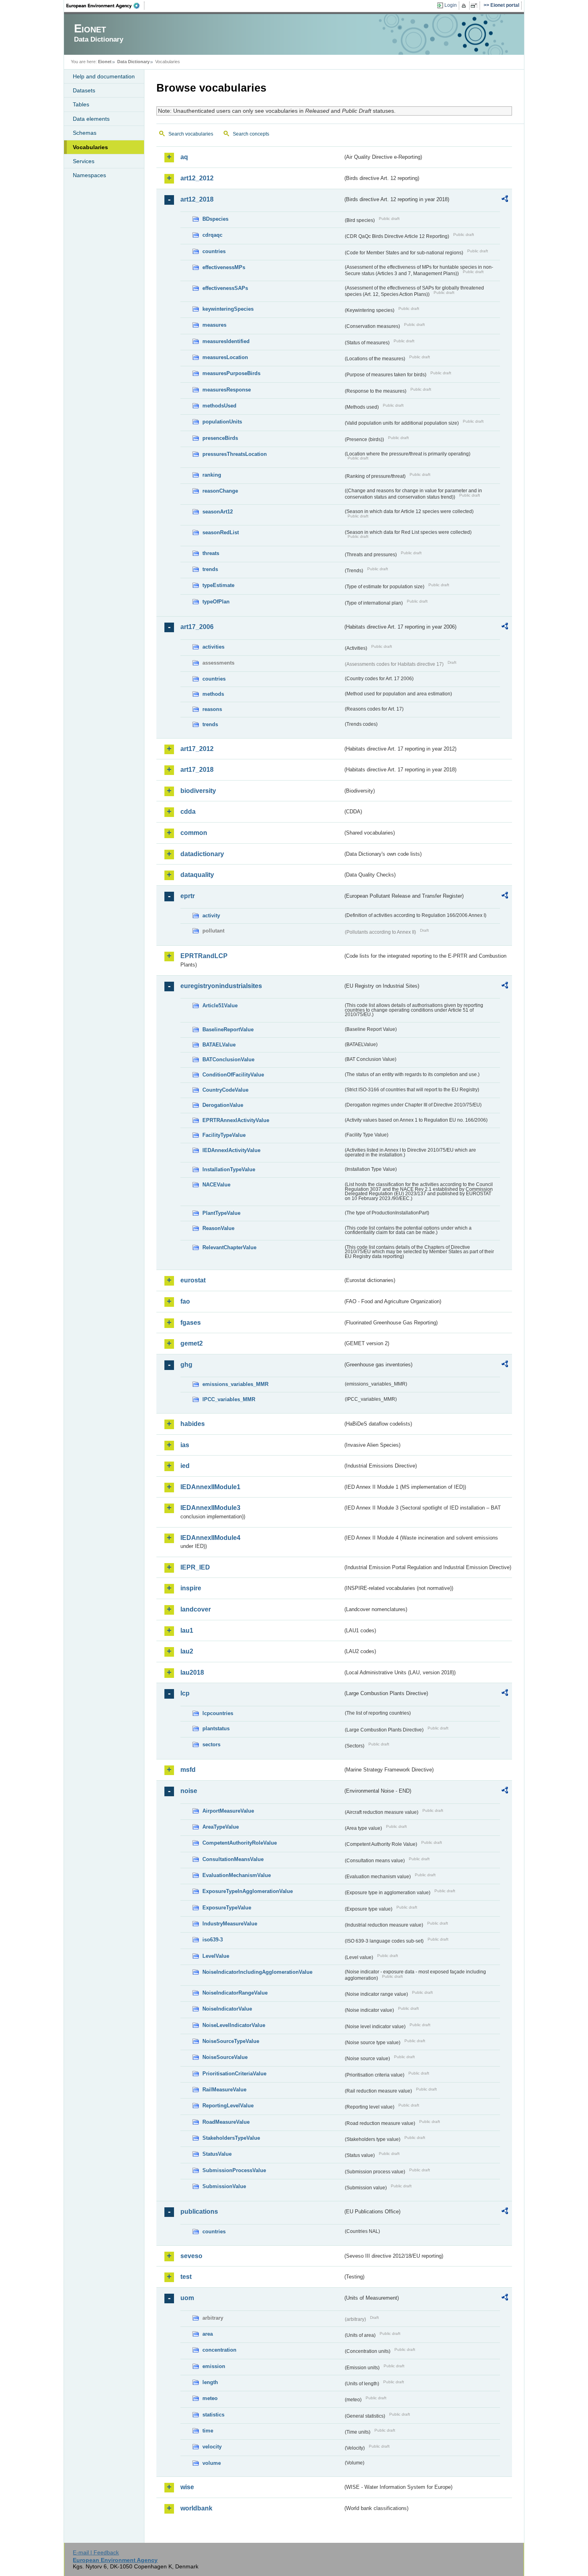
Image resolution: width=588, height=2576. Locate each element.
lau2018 (192, 1672)
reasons (212, 709)
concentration (219, 2350)
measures (214, 325)
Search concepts (251, 134)
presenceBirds (220, 438)
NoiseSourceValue (225, 2057)
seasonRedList (221, 532)
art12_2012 (197, 178)
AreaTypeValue (221, 1827)
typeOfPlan (216, 602)
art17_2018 (197, 770)
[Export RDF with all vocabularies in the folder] (505, 200)
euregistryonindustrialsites (221, 986)
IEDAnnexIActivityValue (231, 1150)
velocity (212, 2447)
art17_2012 (197, 749)
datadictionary (202, 854)
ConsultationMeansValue (233, 1859)
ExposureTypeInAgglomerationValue (248, 1891)
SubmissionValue (224, 2186)
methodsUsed (219, 406)
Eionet (105, 62)
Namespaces (89, 175)
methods (213, 694)
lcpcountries (218, 1713)
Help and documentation (104, 76)
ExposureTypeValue (227, 1908)
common (194, 833)
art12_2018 (197, 199)
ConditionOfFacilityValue (233, 1075)
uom (187, 2298)
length (210, 2382)
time (208, 2431)
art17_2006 (197, 627)
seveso (191, 2256)
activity (211, 916)
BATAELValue (219, 1045)
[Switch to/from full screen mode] (475, 6)
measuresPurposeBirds (231, 373)
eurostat (193, 1280)
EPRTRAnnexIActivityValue (236, 1120)
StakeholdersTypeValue (231, 2138)
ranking (212, 475)
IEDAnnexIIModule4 (210, 1538)
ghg (186, 1365)
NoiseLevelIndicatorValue (234, 2025)
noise (189, 1791)
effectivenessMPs (224, 267)
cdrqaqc (212, 235)
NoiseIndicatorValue (227, 2009)
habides (193, 1424)
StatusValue (217, 2154)
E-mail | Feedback (96, 2552)
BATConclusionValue (228, 1059)
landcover (196, 1609)
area (208, 2334)
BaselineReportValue (228, 1029)
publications (199, 2212)
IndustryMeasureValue (230, 1924)
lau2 (187, 1651)
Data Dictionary (133, 62)
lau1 (187, 1630)
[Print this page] (465, 6)
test (186, 2277)
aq (184, 157)
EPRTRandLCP (204, 956)
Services (84, 161)
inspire (191, 1588)
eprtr (188, 896)
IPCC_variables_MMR (229, 1399)
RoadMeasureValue (226, 2122)
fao (185, 1301)
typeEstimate (218, 585)
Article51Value (220, 1005)
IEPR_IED (195, 1567)
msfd (188, 1770)
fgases (191, 1323)
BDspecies (215, 219)
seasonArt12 (218, 512)
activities (213, 647)
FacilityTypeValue (224, 1135)
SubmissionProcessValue (234, 2170)
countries (214, 251)
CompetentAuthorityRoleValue (240, 1843)
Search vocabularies (191, 134)
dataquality (197, 875)
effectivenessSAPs (225, 288)
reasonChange (220, 491)
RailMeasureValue (224, 2090)
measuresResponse (227, 390)
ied (185, 1466)
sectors (211, 1744)
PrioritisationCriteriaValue (234, 2074)
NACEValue (216, 1185)
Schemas (85, 133)
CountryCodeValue (225, 1090)
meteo (210, 2398)
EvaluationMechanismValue (237, 1875)
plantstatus (216, 1728)
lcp (185, 1693)
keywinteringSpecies (228, 309)
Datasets (84, 90)
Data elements (91, 119)
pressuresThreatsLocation (235, 454)
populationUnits (222, 422)
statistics (213, 2415)
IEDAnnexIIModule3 (210, 1508)
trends (210, 569)
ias (185, 1445)
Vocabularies (90, 147)
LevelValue (216, 1956)
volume (212, 2463)
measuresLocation (225, 357)
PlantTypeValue (221, 1213)
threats (211, 553)
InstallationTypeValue (229, 1169)
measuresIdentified (226, 341)
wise (187, 2487)
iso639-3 (213, 1940)
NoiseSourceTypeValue (231, 2041)
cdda (188, 812)
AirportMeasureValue (228, 1811)
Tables (81, 104)
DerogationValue (223, 1105)
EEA (106, 6)
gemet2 (192, 1343)
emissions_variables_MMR (235, 1384)
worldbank (196, 2508)
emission (214, 2366)
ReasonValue (218, 1228)
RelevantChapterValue (229, 1247)
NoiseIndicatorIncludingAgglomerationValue (257, 1972)
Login (451, 5)
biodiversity (198, 791)
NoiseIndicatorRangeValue (235, 1993)
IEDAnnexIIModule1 (210, 1487)
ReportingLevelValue (228, 2106)
